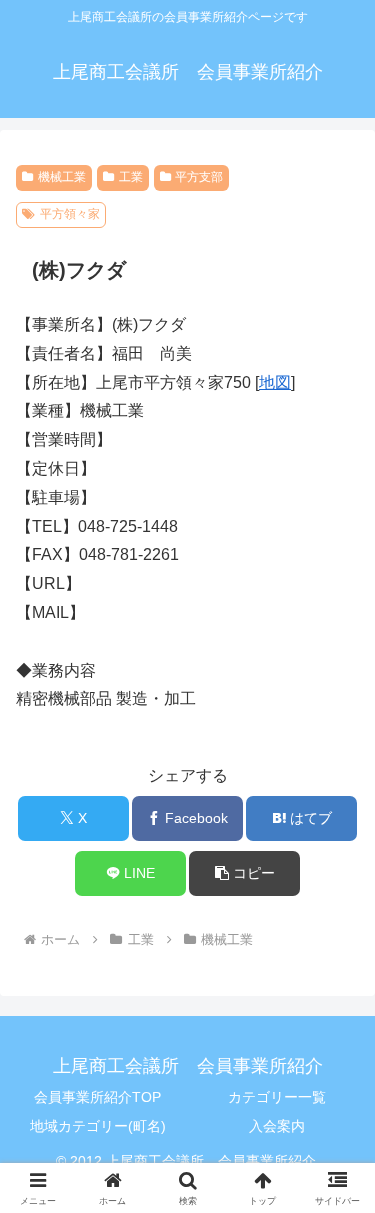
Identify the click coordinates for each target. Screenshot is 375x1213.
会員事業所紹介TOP (97, 1097)
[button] (244, 873)
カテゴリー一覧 (277, 1097)
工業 (131, 177)
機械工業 (62, 177)
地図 (275, 382)
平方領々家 (70, 214)
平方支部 (199, 177)
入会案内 (277, 1126)
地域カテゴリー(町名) (98, 1126)
